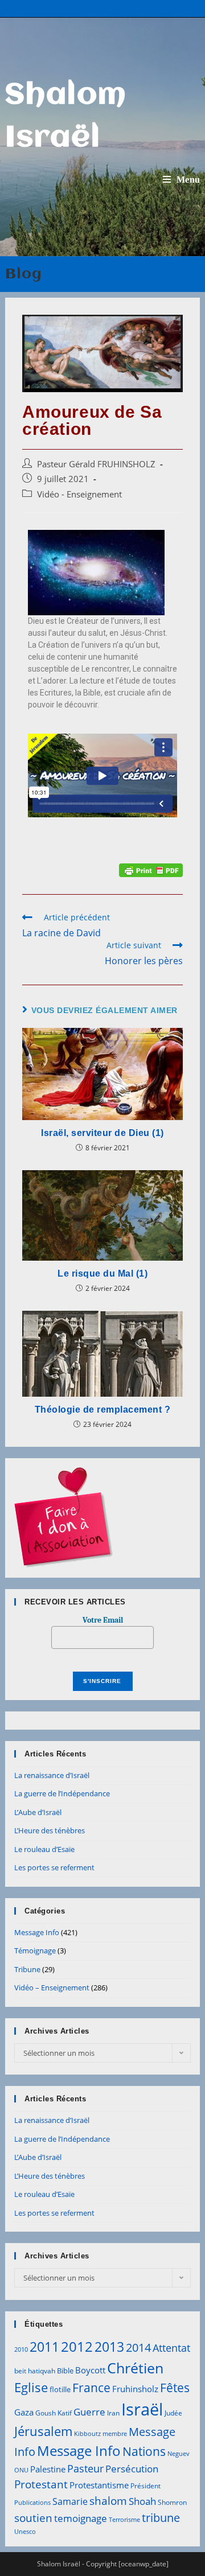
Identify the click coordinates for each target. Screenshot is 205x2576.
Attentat (171, 2348)
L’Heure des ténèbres (50, 1830)
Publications (32, 2503)
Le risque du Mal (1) (102, 1273)
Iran (113, 2413)
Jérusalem (43, 2431)
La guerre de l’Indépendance (62, 1793)
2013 (109, 2347)
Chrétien (135, 2368)
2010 (21, 2349)
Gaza (24, 2412)
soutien (33, 2518)
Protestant (41, 2484)
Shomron (172, 2502)
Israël (142, 2409)
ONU (21, 2470)
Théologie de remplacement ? (103, 1410)
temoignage (81, 2518)
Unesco (25, 2532)
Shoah (142, 2501)
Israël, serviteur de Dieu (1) (102, 1133)
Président (145, 2486)
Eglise (31, 2387)
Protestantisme (99, 2485)
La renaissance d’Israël (52, 1775)
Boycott (90, 2370)
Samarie (70, 2501)
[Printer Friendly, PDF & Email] (151, 869)
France (91, 2387)
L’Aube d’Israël (38, 1812)
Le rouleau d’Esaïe (44, 1849)
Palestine (48, 2469)
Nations (144, 2451)
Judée (173, 2413)
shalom (108, 2501)
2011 (44, 2347)
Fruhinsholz (135, 2389)
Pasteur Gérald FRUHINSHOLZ (96, 464)
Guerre (89, 2412)
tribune (161, 2517)
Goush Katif (54, 2413)
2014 (138, 2347)
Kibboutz (87, 2434)
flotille (60, 2389)
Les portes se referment (54, 1867)
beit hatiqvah (35, 2371)
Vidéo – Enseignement (52, 1987)
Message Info (37, 1932)
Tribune (27, 1969)
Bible (65, 2371)
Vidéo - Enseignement (79, 494)
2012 (77, 2346)
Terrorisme (124, 2520)
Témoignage (35, 1950)
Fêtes (175, 2388)
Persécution (132, 2469)
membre (115, 2434)
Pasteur (85, 2468)
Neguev (179, 2454)
